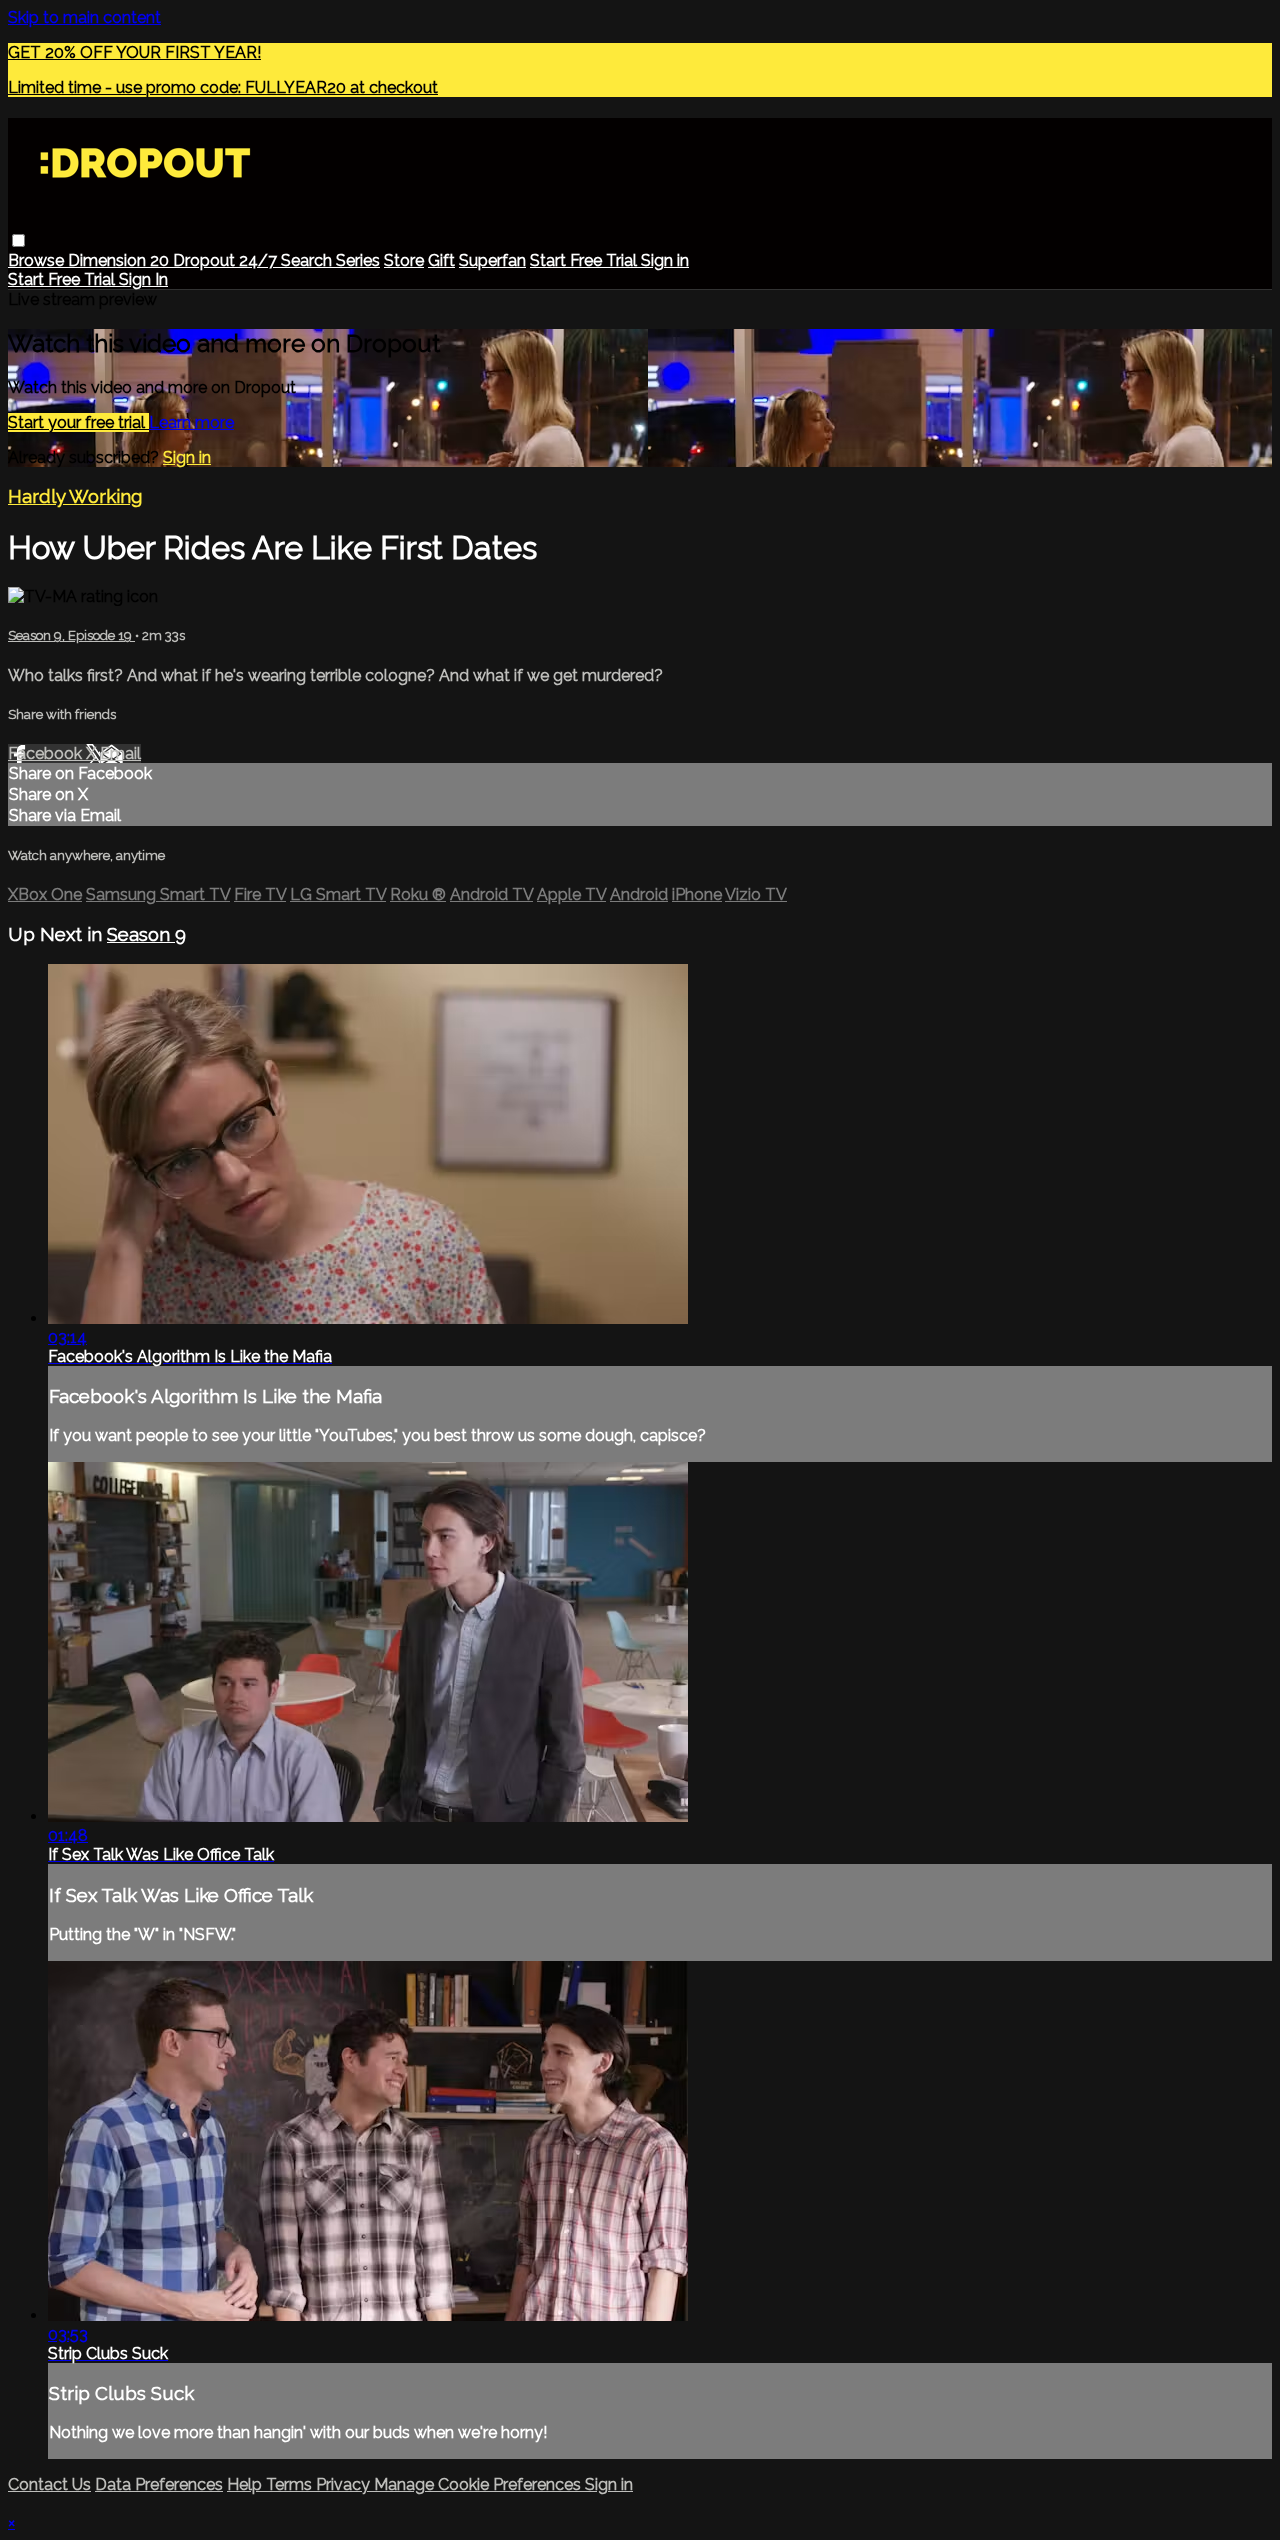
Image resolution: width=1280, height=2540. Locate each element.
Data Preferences (159, 2484)
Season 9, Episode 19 (71, 635)
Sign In (143, 279)
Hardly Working (75, 496)
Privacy (345, 2484)
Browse (38, 260)
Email (120, 753)
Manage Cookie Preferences (479, 2484)
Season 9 (146, 934)
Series (358, 260)
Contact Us (49, 2484)
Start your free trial (78, 422)
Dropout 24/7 (227, 260)
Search (308, 260)
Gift (441, 260)
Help (246, 2484)
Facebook (47, 753)
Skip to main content (84, 17)
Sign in (665, 260)
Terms (291, 2484)
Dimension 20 (120, 260)
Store (404, 260)
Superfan (492, 260)
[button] (18, 240)
